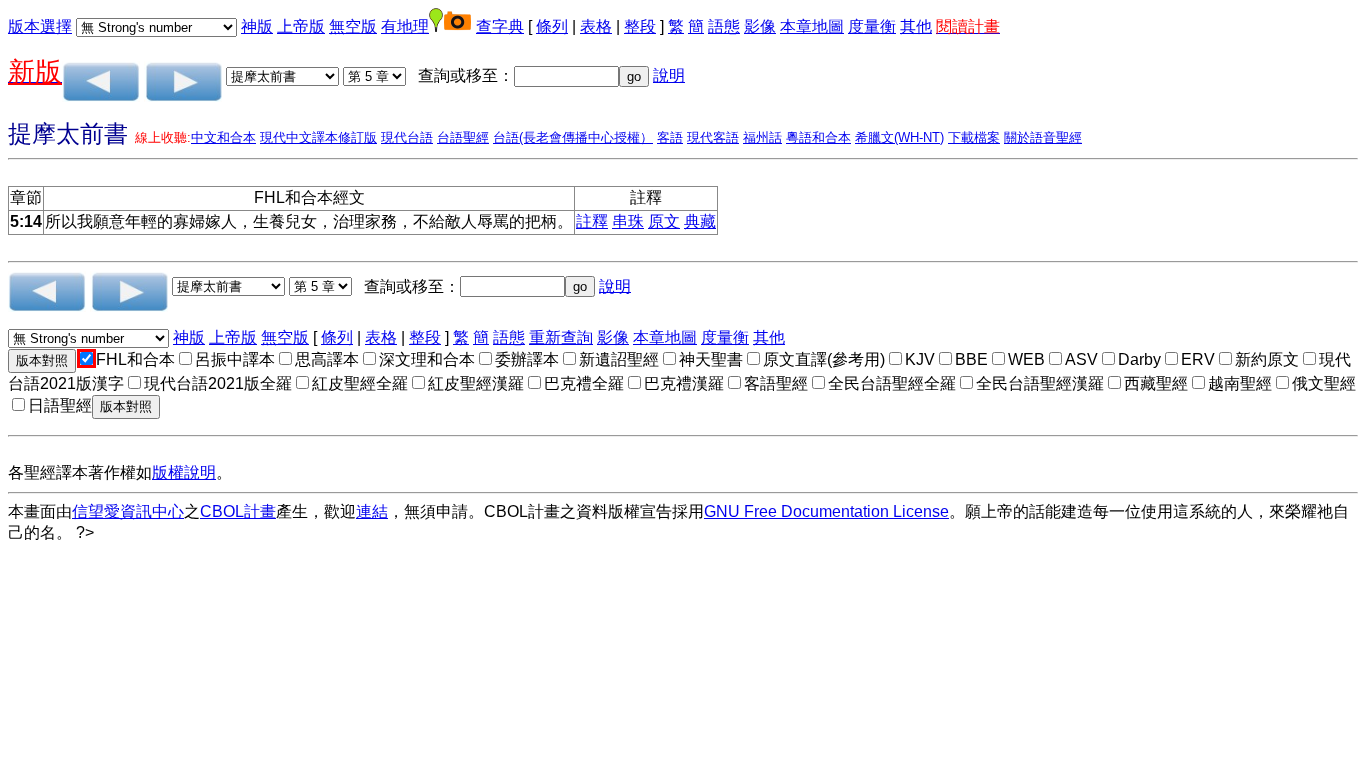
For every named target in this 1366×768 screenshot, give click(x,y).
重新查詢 (561, 337)
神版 (257, 26)
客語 (670, 137)
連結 (372, 511)
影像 (760, 26)
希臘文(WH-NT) (899, 137)
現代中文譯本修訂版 (318, 137)
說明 (669, 75)
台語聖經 (463, 137)
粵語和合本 (818, 137)
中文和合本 (223, 137)
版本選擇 (40, 26)
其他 (916, 26)
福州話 (762, 137)
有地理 (405, 26)
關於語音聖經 (1043, 137)
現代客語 (713, 137)
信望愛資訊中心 (128, 511)
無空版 (353, 26)
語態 (724, 26)
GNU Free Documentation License (826, 511)
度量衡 (872, 26)
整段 (640, 26)
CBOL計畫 (238, 511)
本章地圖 (812, 26)
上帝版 (301, 26)
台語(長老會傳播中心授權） (573, 137)
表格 (596, 26)
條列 (552, 26)
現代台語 (407, 137)
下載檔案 (974, 137)
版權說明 (184, 472)
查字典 (500, 26)
